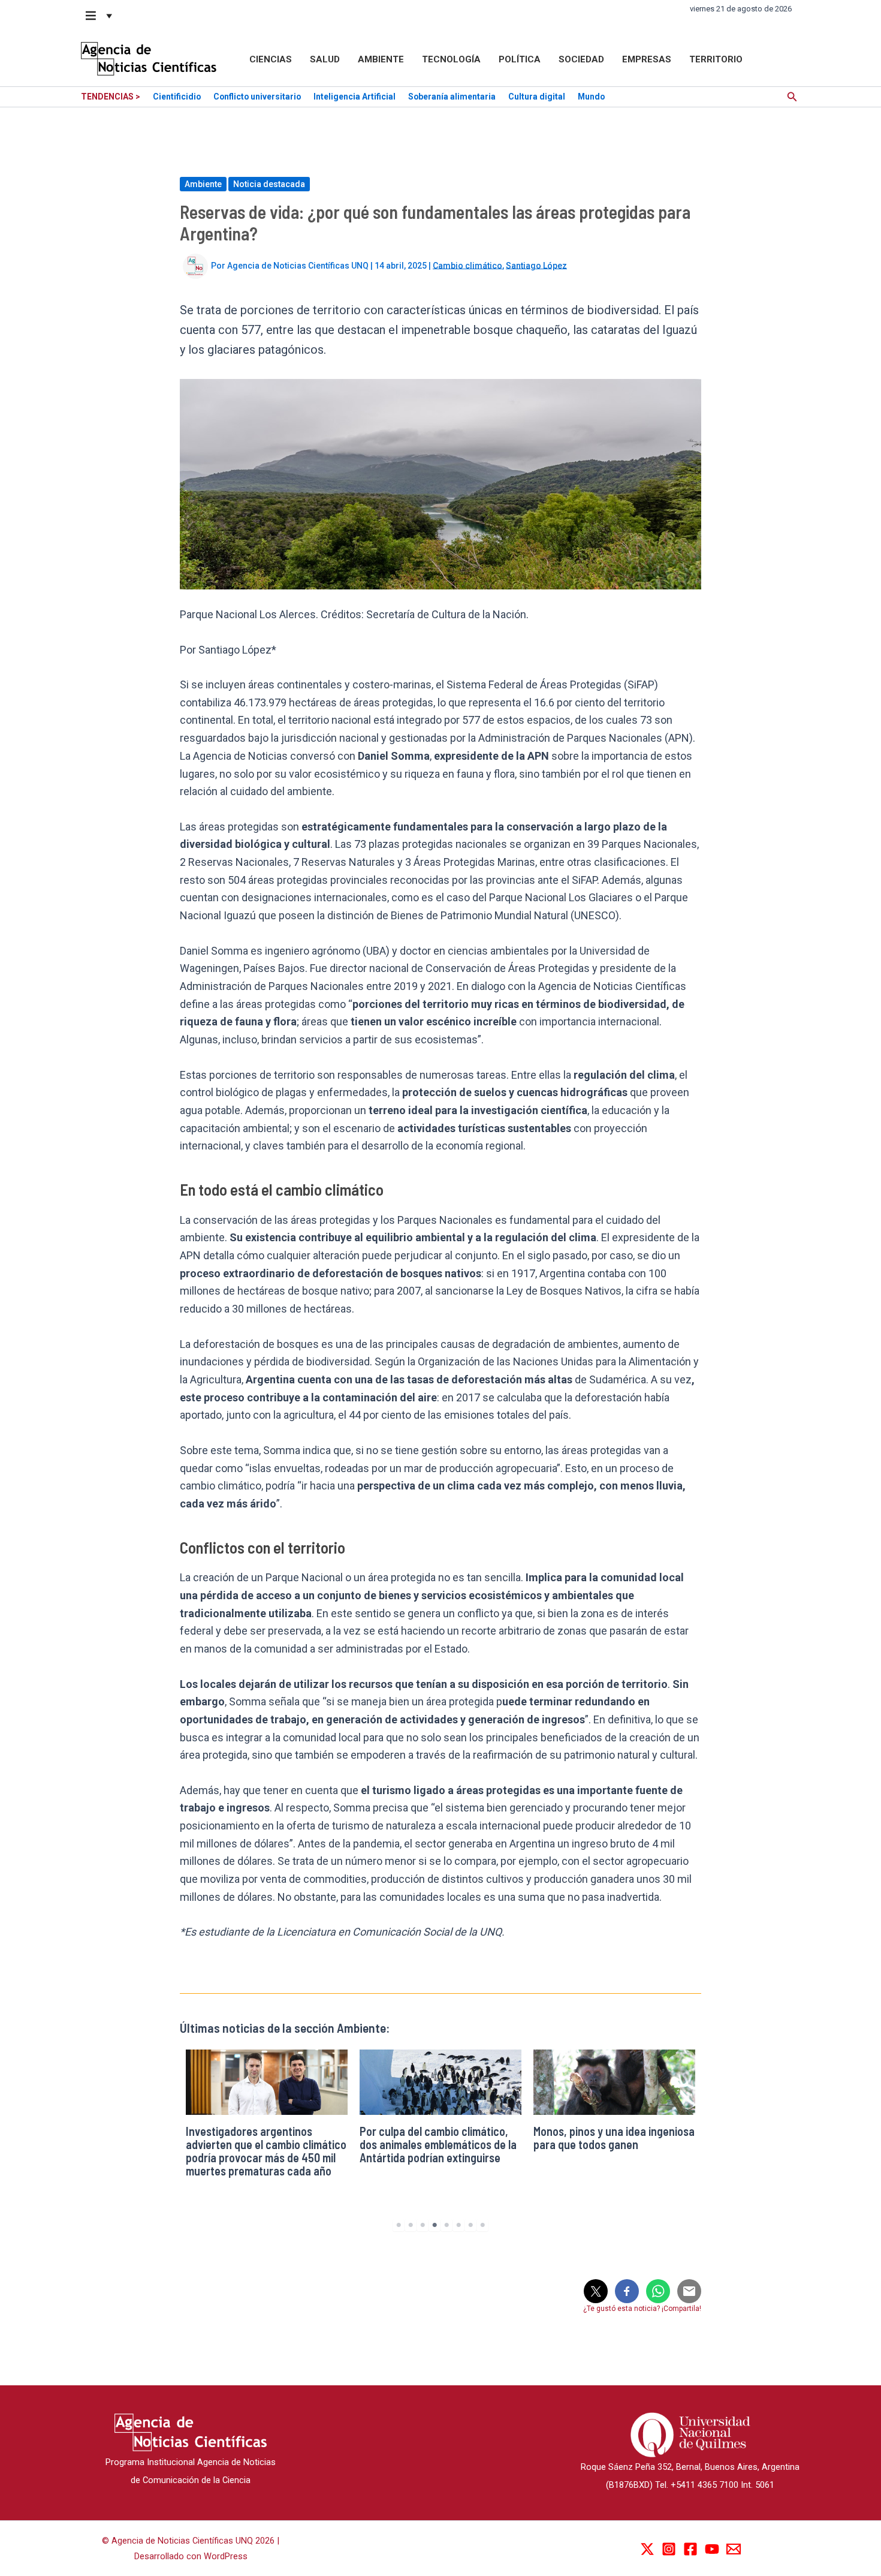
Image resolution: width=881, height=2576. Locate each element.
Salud (325, 59)
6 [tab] (458, 2225)
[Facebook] (690, 2549)
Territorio (716, 59)
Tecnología (451, 59)
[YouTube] (712, 2549)
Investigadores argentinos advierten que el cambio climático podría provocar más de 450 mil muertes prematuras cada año (266, 2151)
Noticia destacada (269, 184)
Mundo (591, 97)
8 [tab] (482, 2225)
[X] (647, 2549)
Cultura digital (537, 97)
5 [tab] (446, 2225)
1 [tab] (399, 2225)
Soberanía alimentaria (452, 97)
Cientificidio (177, 97)
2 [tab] (411, 2225)
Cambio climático (467, 265)
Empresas (647, 59)
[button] (99, 16)
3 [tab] (423, 2225)
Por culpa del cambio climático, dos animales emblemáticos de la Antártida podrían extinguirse (438, 2144)
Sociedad (581, 59)
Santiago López (536, 265)
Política (520, 59)
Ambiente (381, 59)
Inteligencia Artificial (354, 97)
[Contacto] (734, 2549)
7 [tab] (470, 2225)
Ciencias (271, 59)
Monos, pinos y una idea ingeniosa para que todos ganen (614, 2138)
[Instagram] (669, 2549)
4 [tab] (435, 2225)
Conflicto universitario (257, 97)
